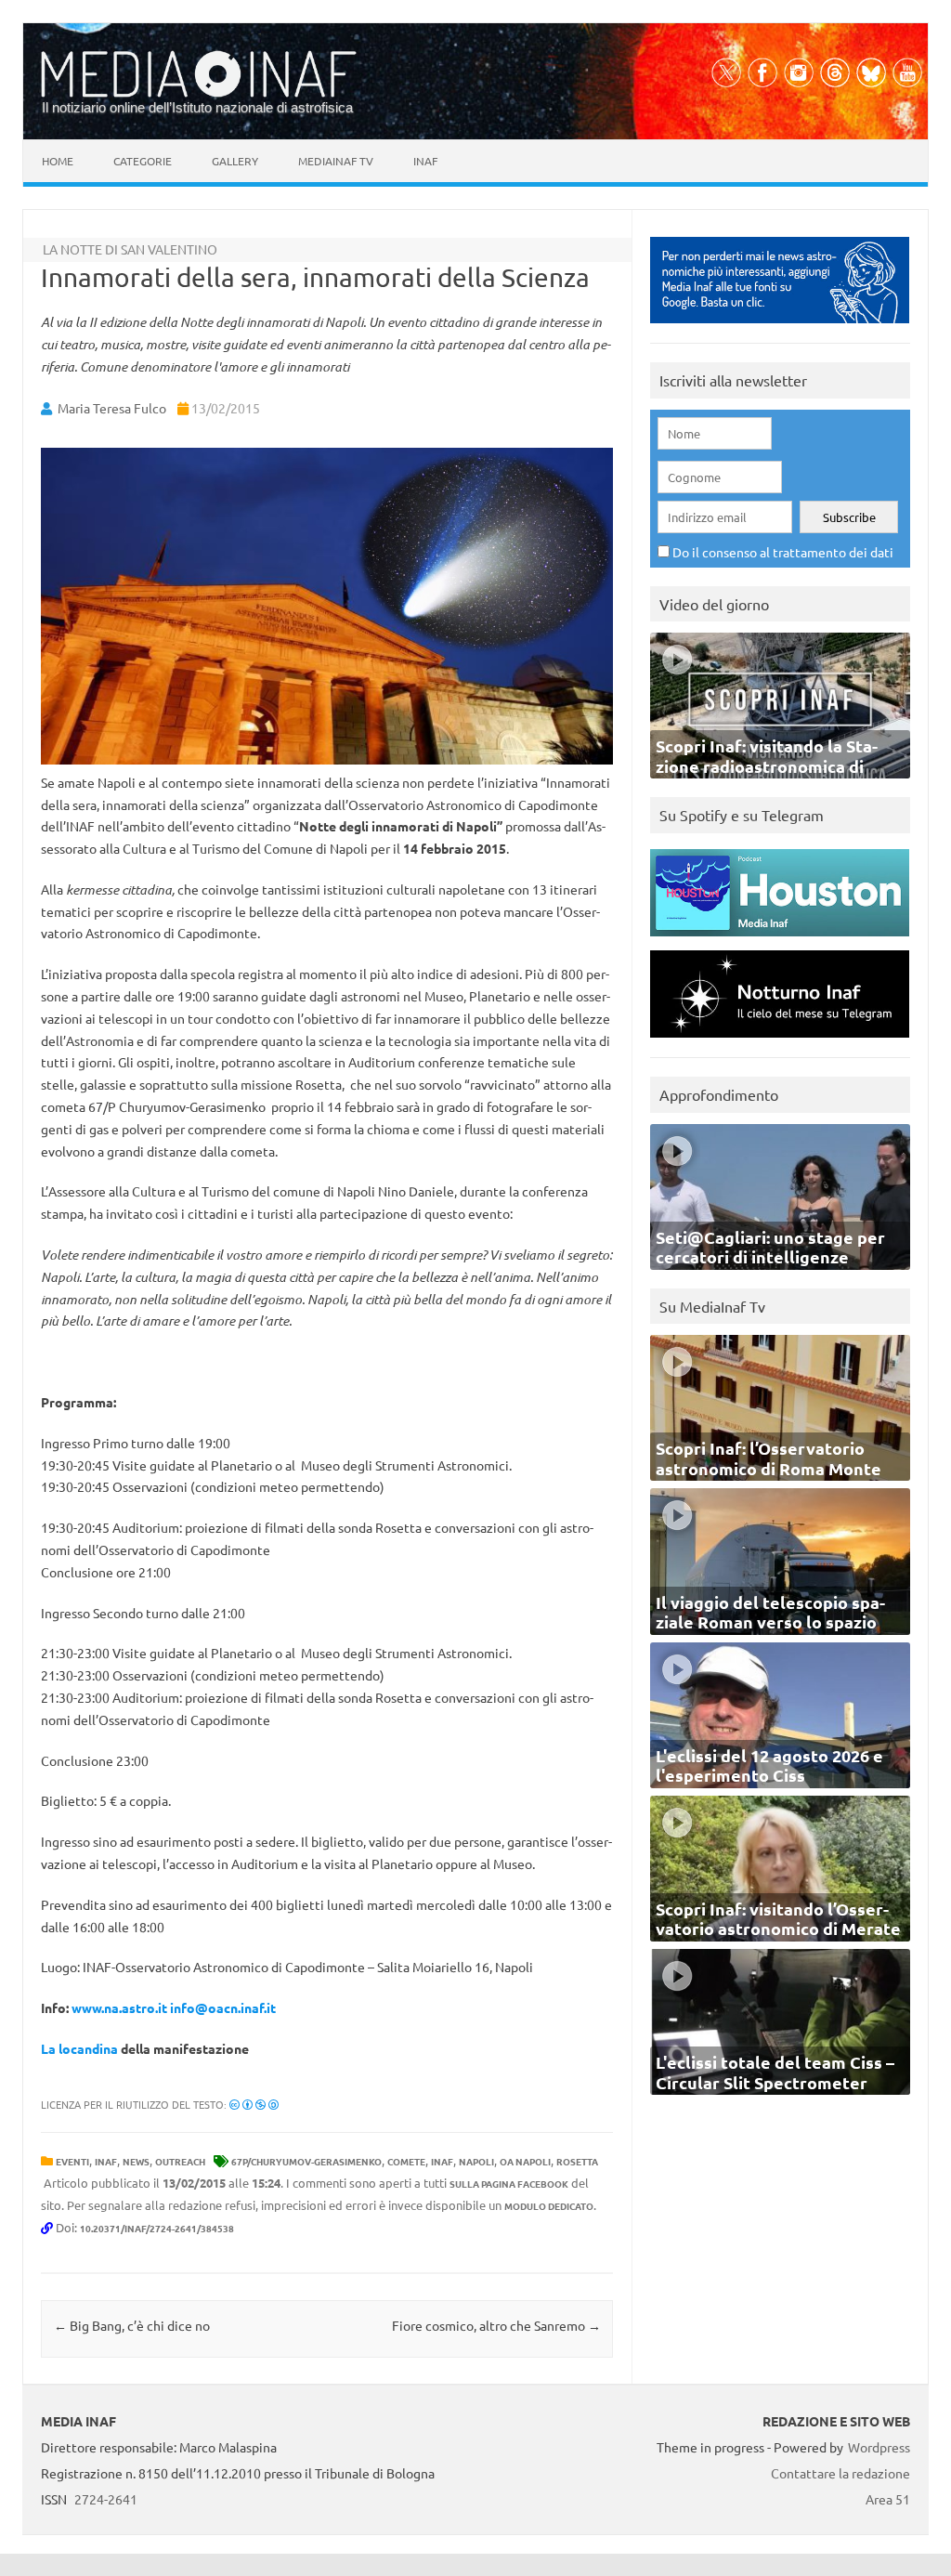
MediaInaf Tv (336, 161)
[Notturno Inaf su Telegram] (780, 1042)
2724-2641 (106, 2499)
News (136, 2161)
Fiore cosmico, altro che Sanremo (496, 2325)
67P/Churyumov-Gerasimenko (306, 2161)
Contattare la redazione (840, 2473)
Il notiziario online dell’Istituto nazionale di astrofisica (197, 107)
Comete (406, 2161)
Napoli (476, 2161)
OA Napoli (525, 2161)
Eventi (72, 2161)
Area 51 (888, 2499)
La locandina (79, 2048)
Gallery (235, 161)
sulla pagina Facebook (509, 2184)
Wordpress (879, 2447)
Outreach (180, 2161)
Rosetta (577, 2161)
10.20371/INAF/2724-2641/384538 (157, 2228)
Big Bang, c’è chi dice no (132, 2325)
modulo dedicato (549, 2206)
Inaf (425, 161)
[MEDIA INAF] (199, 94)
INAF (106, 2161)
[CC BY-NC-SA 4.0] (254, 2104)
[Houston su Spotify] (780, 941)
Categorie (143, 161)
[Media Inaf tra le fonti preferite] (780, 327)
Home (58, 161)
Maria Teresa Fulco (112, 408)
